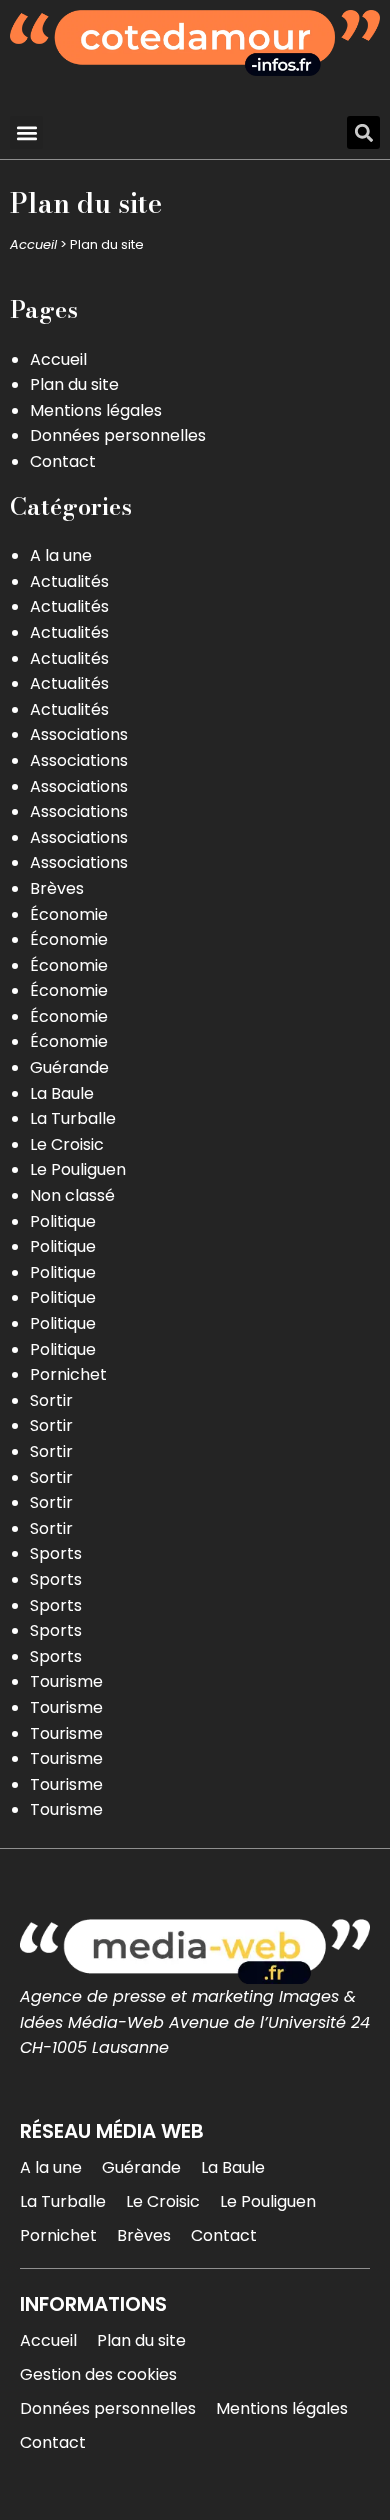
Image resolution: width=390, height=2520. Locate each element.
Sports (56, 1553)
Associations (79, 734)
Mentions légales (96, 410)
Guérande (69, 1067)
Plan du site (74, 384)
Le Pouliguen (78, 1169)
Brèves (57, 888)
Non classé (72, 1195)
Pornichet (68, 1374)
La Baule (62, 1093)
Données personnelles (118, 435)
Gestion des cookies (98, 2374)
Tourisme (66, 1681)
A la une (61, 555)
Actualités (69, 581)
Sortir (51, 1400)
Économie (69, 914)
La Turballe (73, 1118)
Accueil (33, 244)
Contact (63, 461)
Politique (63, 1221)
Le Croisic (67, 1144)
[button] (26, 132)
